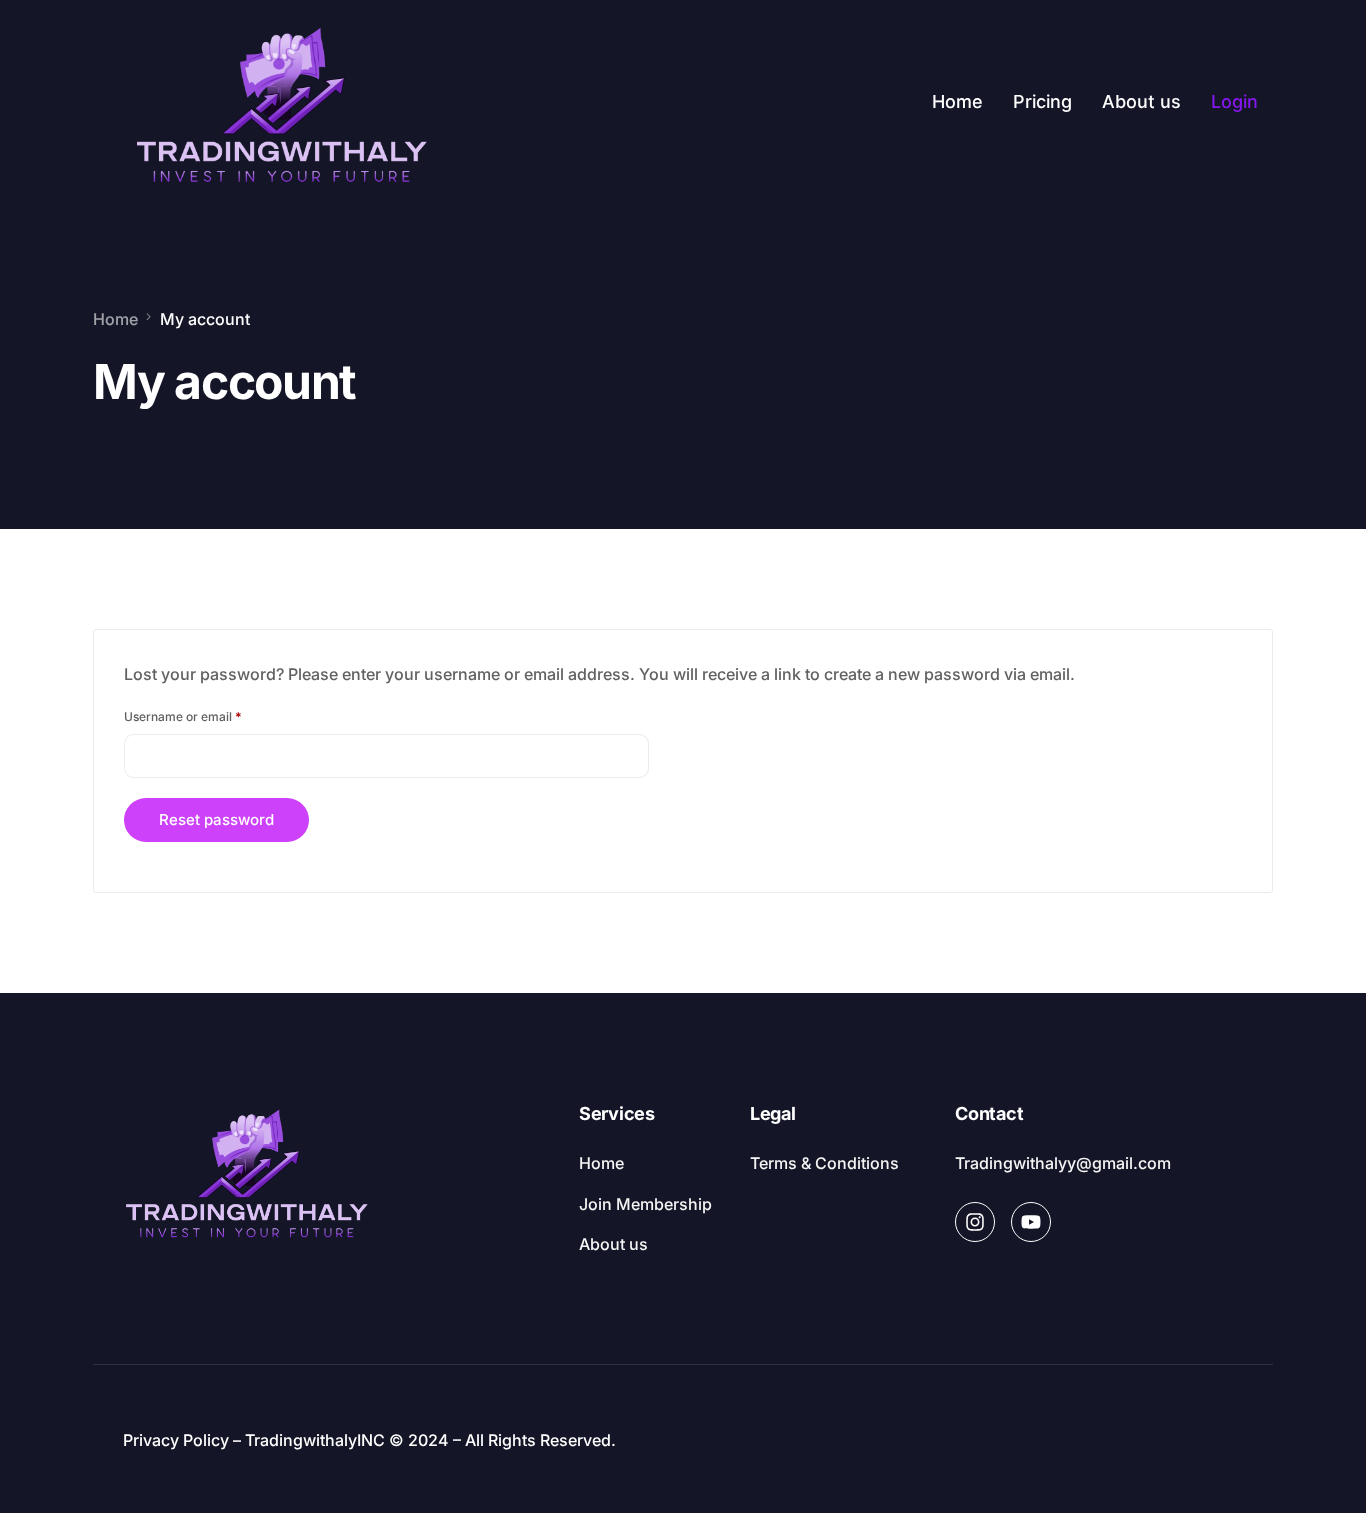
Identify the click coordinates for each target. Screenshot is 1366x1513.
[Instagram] (975, 1222)
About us (1141, 101)
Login (1234, 101)
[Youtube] (1031, 1222)
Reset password (216, 819)
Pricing (1042, 101)
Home (957, 101)
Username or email (208, 714)
